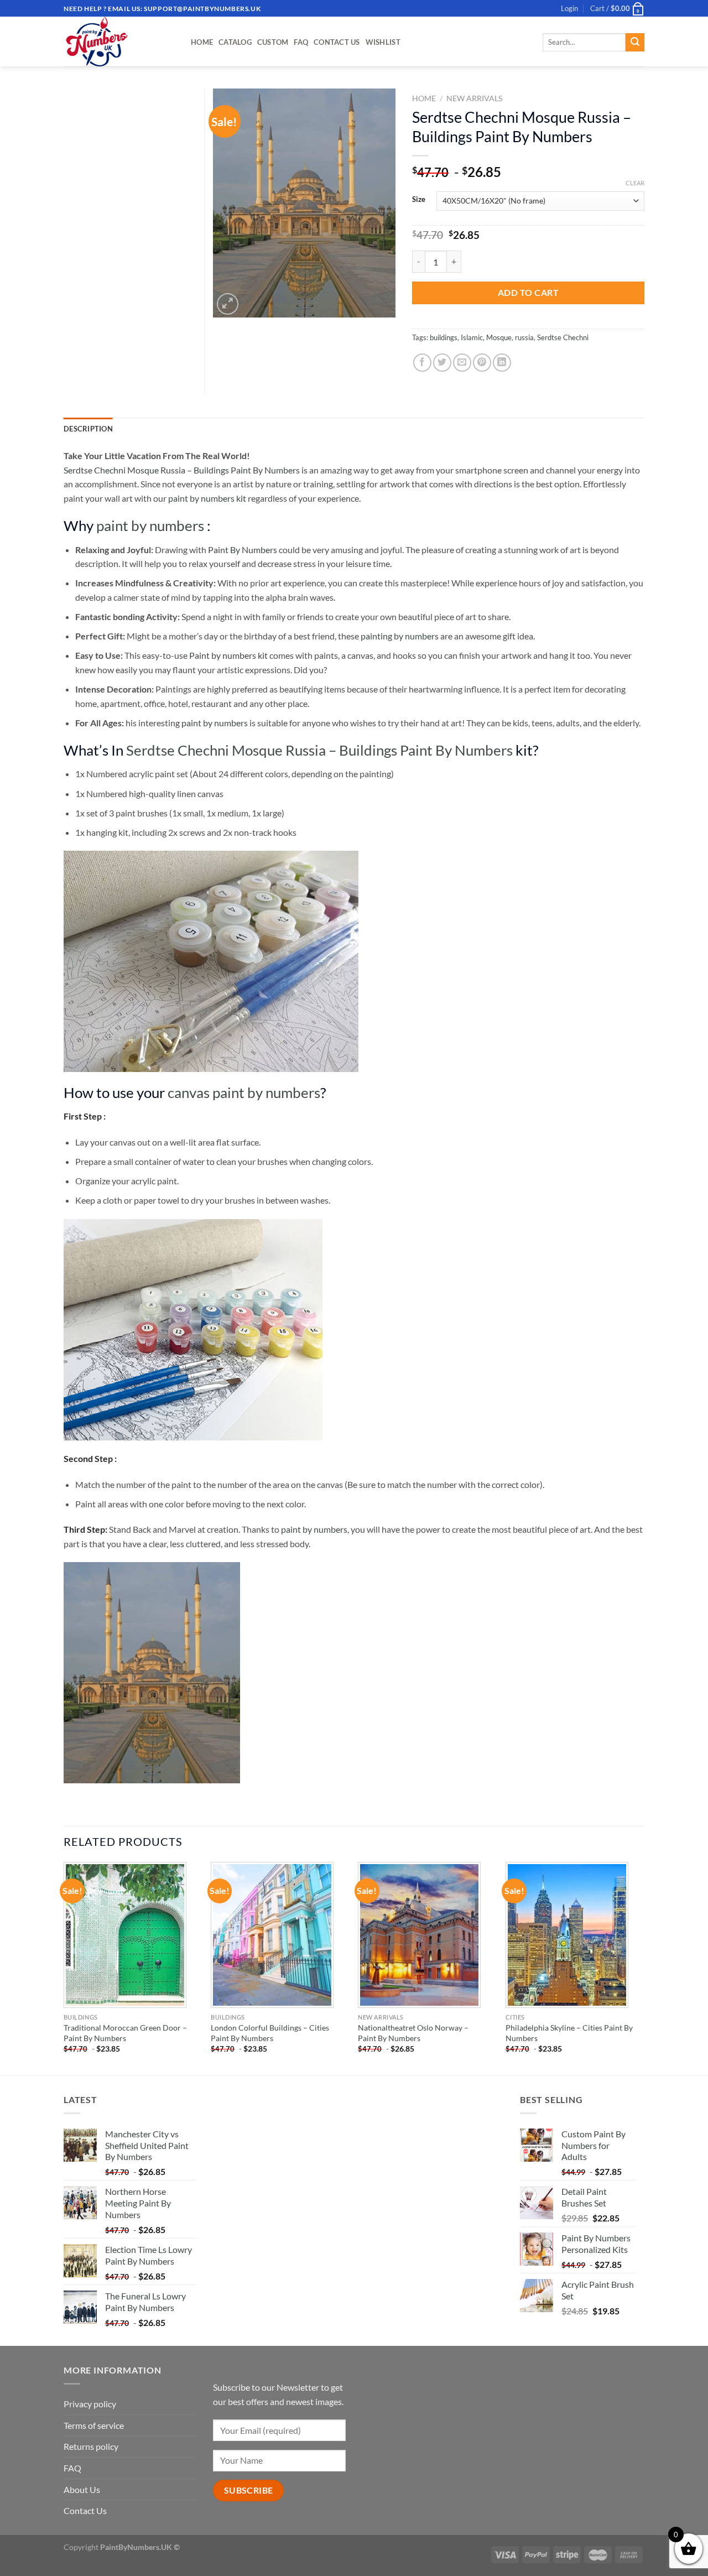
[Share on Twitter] (442, 363)
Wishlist (383, 42)
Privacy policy (90, 2404)
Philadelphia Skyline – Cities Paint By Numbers (569, 2033)
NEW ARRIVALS (474, 98)
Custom (273, 42)
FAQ (301, 42)
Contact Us (337, 42)
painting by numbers (400, 636)
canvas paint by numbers (244, 1092)
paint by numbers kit (207, 498)
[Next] (641, 1968)
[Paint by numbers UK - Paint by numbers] (119, 41)
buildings (444, 337)
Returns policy (91, 2446)
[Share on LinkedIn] (502, 363)
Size (419, 200)
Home (202, 42)
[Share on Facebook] (422, 363)
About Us (82, 2489)
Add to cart (528, 292)
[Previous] (64, 1968)
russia (524, 337)
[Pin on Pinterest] (482, 363)
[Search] (635, 43)
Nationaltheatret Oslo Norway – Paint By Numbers (413, 2033)
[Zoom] (228, 304)
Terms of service (94, 2425)
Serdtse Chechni (563, 337)
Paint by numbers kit (228, 655)
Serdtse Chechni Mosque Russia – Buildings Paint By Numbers (182, 470)
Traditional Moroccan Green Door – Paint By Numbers (125, 2033)
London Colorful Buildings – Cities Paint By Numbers (270, 2033)
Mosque (499, 337)
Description (88, 429)
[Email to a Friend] (462, 363)
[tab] (88, 429)
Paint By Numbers (243, 550)
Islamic (472, 337)
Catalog (235, 42)
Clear (635, 183)
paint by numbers (150, 525)
